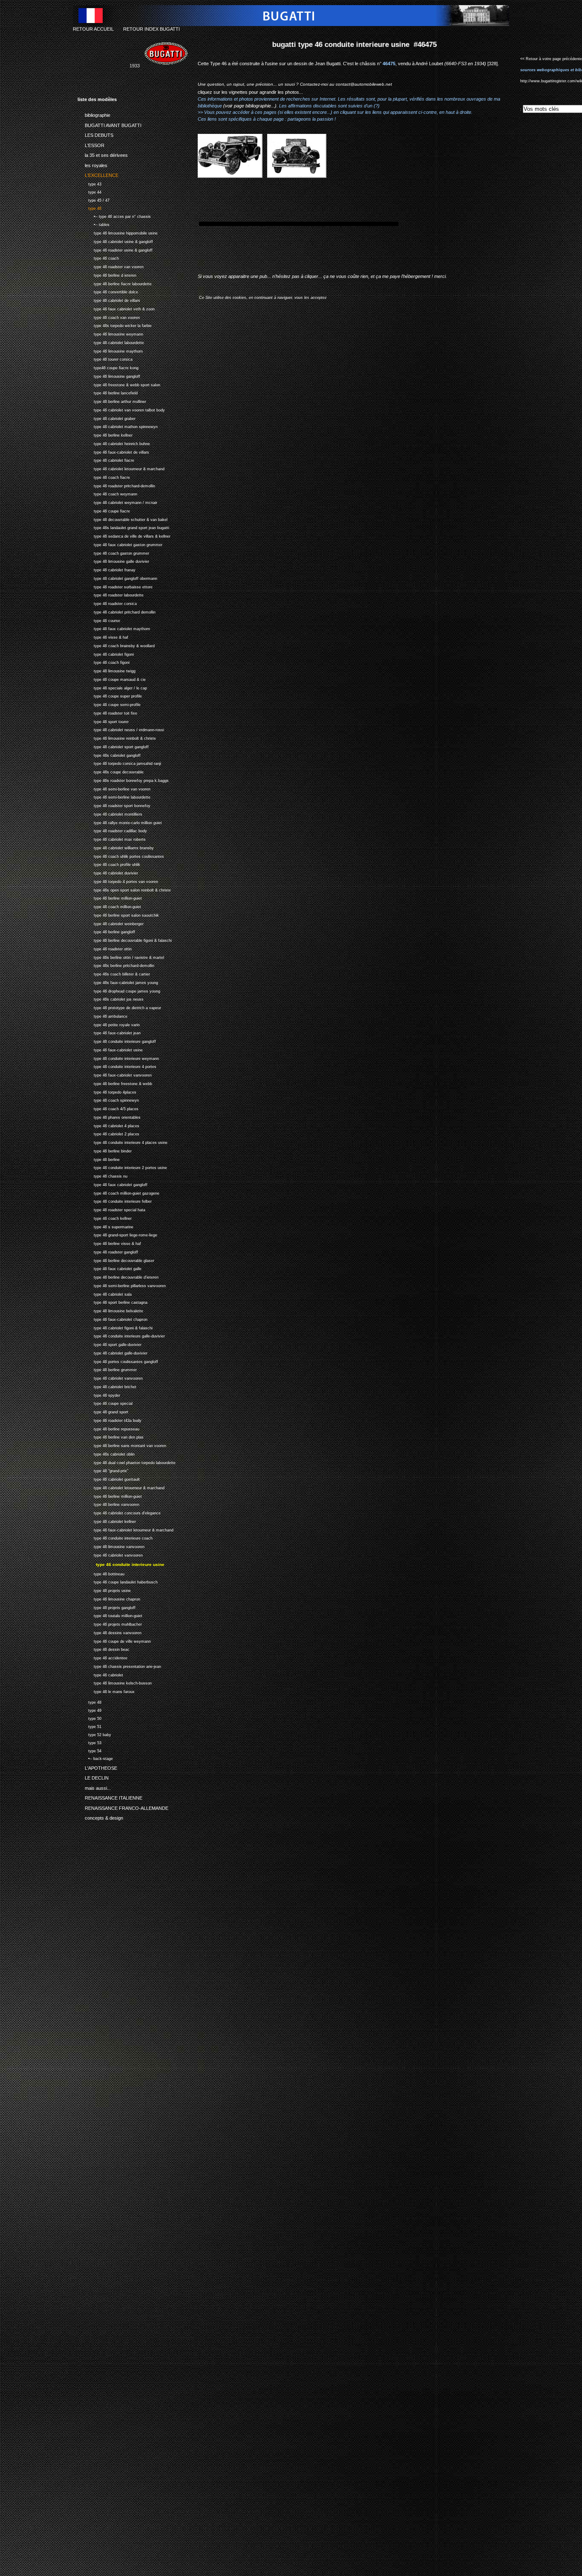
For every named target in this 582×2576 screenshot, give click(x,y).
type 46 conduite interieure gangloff (117, 1041)
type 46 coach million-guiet (109, 906)
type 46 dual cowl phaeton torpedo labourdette (127, 1462)
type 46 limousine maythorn (110, 350)
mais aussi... (94, 1786)
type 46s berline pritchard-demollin (116, 965)
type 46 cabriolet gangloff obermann (117, 577)
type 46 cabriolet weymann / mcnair (117, 502)
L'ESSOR (91, 144)
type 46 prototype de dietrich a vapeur (119, 1007)
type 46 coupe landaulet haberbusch (118, 1581)
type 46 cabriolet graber (107, 418)
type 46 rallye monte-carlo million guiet (120, 822)
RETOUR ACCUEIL (93, 29)
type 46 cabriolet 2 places (108, 1133)
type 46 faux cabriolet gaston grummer (120, 544)
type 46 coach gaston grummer (113, 552)
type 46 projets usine (104, 1590)
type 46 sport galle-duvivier (109, 1344)
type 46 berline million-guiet (110, 898)
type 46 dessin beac (104, 1648)
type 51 (89, 1726)
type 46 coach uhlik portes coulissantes (121, 855)
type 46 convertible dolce (108, 291)
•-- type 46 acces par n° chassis (114, 216)
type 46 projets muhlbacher (110, 1623)
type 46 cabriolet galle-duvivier (112, 1352)
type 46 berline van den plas (111, 1437)
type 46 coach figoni (104, 662)
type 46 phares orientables (109, 1116)
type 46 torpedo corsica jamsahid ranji (119, 763)
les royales (92, 164)
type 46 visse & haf (103, 636)
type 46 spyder (99, 1394)
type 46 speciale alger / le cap (112, 687)
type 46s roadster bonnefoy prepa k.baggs (123, 780)
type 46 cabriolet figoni (106, 653)
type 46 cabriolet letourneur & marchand (121, 468)
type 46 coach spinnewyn (108, 1100)
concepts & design (100, 1817)
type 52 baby (94, 1734)
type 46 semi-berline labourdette (114, 797)
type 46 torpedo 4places (107, 1091)
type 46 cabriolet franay (107, 569)
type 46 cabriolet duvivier (108, 872)
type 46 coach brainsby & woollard (116, 645)
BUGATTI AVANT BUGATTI (109, 124)
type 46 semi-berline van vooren (114, 788)
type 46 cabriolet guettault (109, 1478)
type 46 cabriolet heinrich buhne (114, 443)
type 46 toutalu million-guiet (110, 1615)
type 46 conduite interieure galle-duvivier (121, 1336)
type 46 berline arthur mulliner (112, 401)
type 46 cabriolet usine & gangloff (115, 241)
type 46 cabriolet (100, 1674)
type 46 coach (98, 258)
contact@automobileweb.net (364, 84)
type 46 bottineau (101, 1573)
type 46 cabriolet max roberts (112, 838)
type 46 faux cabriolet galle (109, 1268)
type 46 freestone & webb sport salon (119, 384)
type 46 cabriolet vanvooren (110, 1377)
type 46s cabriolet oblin (106, 1453)
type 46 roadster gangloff (108, 1251)
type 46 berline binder (105, 1150)
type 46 (89, 207)
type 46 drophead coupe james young (119, 990)
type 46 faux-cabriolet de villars (113, 451)
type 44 (89, 191)
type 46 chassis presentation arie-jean (119, 1666)
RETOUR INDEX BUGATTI (151, 29)
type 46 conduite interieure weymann (118, 1058)
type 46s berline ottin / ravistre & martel (121, 957)
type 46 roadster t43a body (109, 1420)
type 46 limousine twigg (107, 670)
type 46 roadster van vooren (111, 266)
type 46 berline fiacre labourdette (115, 283)
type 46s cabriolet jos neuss (111, 999)
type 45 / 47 (94, 199)
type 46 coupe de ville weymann (114, 1640)
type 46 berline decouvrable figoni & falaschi (125, 939)
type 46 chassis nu (102, 1175)
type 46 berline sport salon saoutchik (118, 914)
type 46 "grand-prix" (103, 1470)
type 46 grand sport (103, 1411)
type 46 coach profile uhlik (109, 864)
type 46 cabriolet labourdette (111, 342)
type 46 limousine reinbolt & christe (117, 737)
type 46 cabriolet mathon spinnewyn (118, 426)
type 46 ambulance (102, 1015)
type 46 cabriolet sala (105, 1293)
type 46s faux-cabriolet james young (118, 982)
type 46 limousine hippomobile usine (118, 232)
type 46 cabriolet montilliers (110, 813)
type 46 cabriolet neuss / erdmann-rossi (121, 729)
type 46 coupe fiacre (104, 510)
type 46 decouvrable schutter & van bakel (122, 519)
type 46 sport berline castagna (112, 1302)
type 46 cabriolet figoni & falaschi (115, 1327)
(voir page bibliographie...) (250, 106)
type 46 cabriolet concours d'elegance (119, 1512)
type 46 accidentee (102, 1657)
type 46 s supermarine (105, 1226)
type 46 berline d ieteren (107, 274)
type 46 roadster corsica (107, 603)
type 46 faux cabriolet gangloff (112, 1184)
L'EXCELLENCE (98, 174)
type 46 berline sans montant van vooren (122, 1445)
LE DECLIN (93, 1777)
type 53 (89, 1742)
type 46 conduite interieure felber (115, 1201)
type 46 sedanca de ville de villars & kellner (124, 535)
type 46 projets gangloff (107, 1607)
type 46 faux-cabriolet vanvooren (115, 1074)
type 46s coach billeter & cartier (114, 973)
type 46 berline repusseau (108, 1428)
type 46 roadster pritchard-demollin (116, 485)
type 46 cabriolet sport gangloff (113, 746)
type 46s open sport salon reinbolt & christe (124, 889)
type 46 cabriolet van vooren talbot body (121, 409)
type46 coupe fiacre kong (108, 367)
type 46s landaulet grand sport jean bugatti (123, 527)
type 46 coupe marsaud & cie (112, 679)
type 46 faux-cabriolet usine (110, 1049)
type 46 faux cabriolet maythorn (114, 628)
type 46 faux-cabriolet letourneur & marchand (125, 1529)
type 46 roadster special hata (111, 1209)
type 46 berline (99, 1159)
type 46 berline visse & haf (109, 1243)
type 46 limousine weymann (110, 333)
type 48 (89, 1701)
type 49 (89, 1709)
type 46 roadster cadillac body (112, 830)
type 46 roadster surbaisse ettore (115, 586)
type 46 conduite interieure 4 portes (117, 1066)
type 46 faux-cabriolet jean (109, 1032)
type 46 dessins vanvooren (109, 1632)
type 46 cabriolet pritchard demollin (117, 611)
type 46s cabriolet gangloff (109, 754)
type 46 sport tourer (103, 721)
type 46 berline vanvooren (108, 1504)
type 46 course (99, 620)
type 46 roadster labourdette (111, 595)
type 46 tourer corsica (105, 359)
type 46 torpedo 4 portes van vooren (118, 881)
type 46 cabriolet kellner (107, 1521)
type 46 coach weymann (107, 493)
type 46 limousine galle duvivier (113, 561)
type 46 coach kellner (105, 1217)
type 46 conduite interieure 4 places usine (122, 1142)
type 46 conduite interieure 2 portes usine (122, 1167)
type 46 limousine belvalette (110, 1310)
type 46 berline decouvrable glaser (116, 1260)
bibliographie (94, 114)
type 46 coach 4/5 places (108, 1108)
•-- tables (94, 224)
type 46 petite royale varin (109, 1024)
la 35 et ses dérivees (103, 154)
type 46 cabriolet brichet (107, 1386)
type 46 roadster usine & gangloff (115, 249)
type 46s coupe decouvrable (111, 771)
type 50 (89, 1718)
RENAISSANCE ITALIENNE (110, 1797)
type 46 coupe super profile (110, 696)
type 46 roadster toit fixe (107, 712)
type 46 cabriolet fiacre (106, 460)
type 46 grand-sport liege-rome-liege (117, 1234)
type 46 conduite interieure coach (115, 1538)
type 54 (89, 1750)
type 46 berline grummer (107, 1369)
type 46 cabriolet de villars (109, 300)
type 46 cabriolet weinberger (111, 923)
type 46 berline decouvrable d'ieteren (118, 1276)
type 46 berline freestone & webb (115, 1083)
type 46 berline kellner (105, 434)
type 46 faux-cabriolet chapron (112, 1318)
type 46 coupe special (105, 1403)
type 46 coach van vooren (109, 317)
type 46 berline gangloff (106, 931)
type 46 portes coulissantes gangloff (118, 1361)
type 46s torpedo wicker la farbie (115, 325)
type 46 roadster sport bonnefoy (114, 805)
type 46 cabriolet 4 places (108, 1125)
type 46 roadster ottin (105, 948)
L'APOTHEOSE (97, 1766)
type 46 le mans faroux (106, 1691)
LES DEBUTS (95, 134)
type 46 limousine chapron (109, 1598)
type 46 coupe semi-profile (109, 704)
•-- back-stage (95, 1758)
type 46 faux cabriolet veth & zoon (116, 308)
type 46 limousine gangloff (109, 375)
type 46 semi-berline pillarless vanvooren (122, 1285)
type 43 (89, 183)
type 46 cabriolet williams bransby (116, 847)
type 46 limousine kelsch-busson (115, 1682)
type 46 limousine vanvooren (111, 1546)
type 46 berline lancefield (108, 392)
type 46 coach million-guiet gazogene (118, 1192)
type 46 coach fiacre (104, 476)
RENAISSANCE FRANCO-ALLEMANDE (123, 1806)
